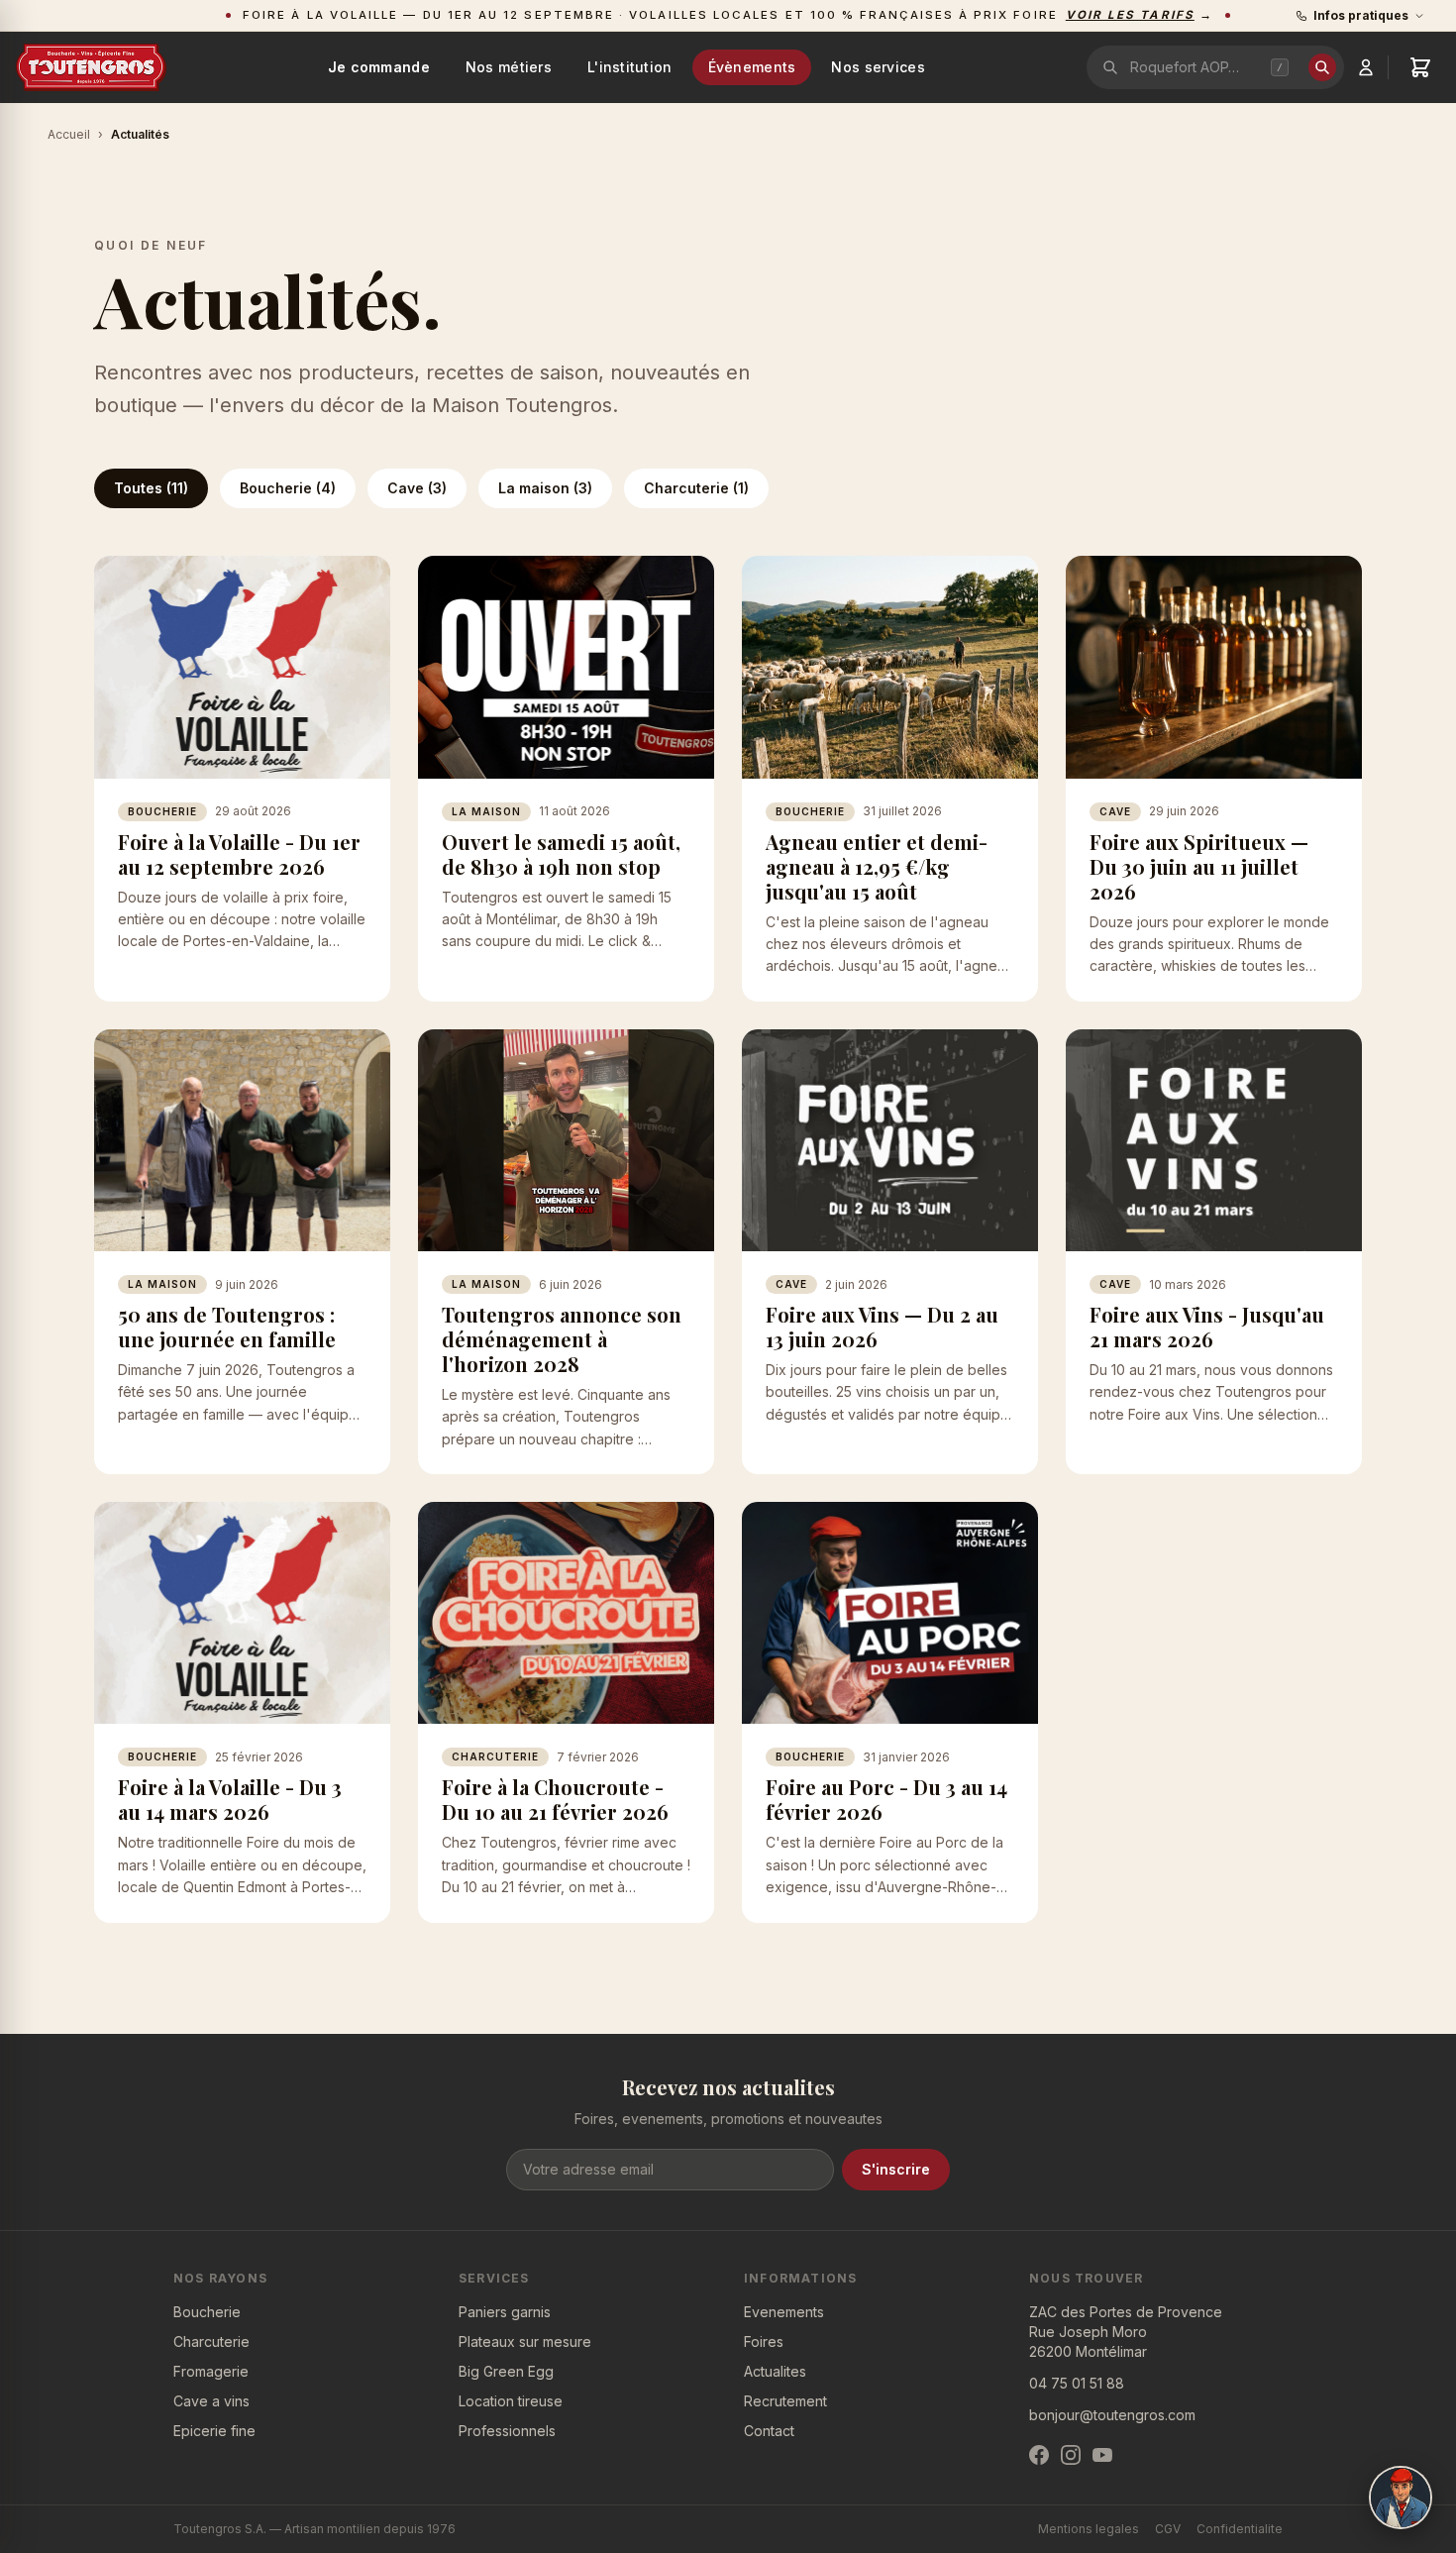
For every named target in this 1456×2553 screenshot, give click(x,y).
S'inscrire (896, 2169)
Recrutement (785, 2401)
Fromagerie (211, 2371)
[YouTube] (1102, 2455)
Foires (764, 2341)
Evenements (784, 2312)
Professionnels (507, 2431)
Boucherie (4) (288, 488)
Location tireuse (511, 2401)
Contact (769, 2431)
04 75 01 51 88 (1077, 2383)
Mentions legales (1089, 2529)
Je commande (379, 67)
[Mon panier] (1420, 67)
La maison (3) (545, 488)
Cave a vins (211, 2401)
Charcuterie (211, 2341)
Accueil (69, 134)
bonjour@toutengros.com (1112, 2415)
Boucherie (207, 2312)
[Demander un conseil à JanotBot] (1401, 2498)
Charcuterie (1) (696, 488)
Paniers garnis (505, 2312)
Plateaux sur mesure (525, 2341)
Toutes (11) (151, 488)
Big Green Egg (506, 2371)
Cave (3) (417, 488)
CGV (1168, 2529)
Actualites (775, 2371)
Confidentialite (1240, 2529)
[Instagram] (1071, 2455)
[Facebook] (1039, 2455)
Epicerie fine (214, 2431)
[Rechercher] (1322, 67)
